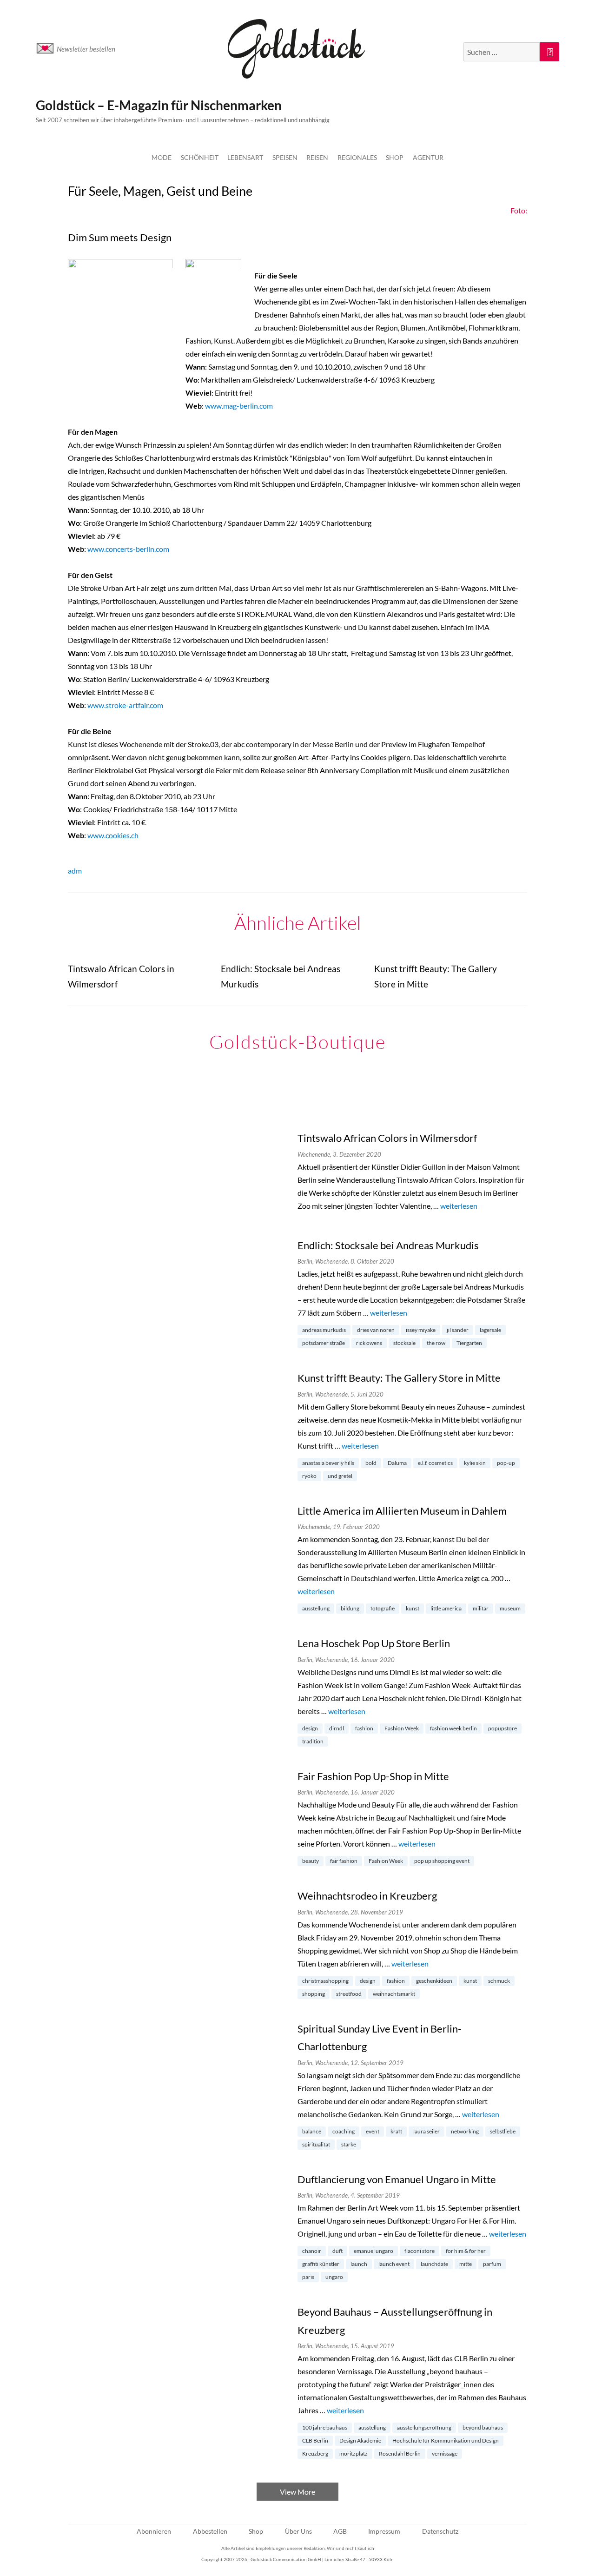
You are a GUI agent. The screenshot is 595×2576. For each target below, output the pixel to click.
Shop (395, 157)
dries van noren (376, 1330)
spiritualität (316, 2144)
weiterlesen (459, 1206)
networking (465, 2131)
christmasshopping (325, 1981)
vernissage (445, 2453)
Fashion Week (402, 1728)
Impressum (384, 2531)
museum (510, 1608)
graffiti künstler (321, 2264)
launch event (394, 2264)
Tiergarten (469, 1343)
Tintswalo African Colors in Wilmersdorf (387, 1138)
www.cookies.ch (113, 835)
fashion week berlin (453, 1728)
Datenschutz (440, 2531)
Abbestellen (210, 2531)
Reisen (317, 157)
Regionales (357, 157)
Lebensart (245, 157)
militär (481, 1608)
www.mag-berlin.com (239, 406)
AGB (340, 2531)
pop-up (506, 1463)
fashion (364, 1728)
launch (359, 2264)
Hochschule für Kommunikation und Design (446, 2440)
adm (75, 871)
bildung (350, 1608)
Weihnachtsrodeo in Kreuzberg (367, 1896)
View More (297, 2492)
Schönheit (200, 157)
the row (436, 1343)
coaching (344, 2131)
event (373, 2131)
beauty (311, 1861)
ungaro (334, 2277)
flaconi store (420, 2251)
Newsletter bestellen (86, 49)
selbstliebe (503, 2131)
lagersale (490, 1330)
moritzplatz (354, 2453)
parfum (492, 2264)
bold (371, 1463)
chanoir (312, 2251)
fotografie (383, 1608)
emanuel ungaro (374, 2251)
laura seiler (426, 2131)
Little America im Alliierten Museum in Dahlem (402, 1511)
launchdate (434, 2264)
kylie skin (475, 1463)
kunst (413, 1608)
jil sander (458, 1330)
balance (312, 2131)
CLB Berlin (315, 2440)
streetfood (349, 1994)
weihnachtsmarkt (394, 1994)
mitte (466, 2264)
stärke (349, 2144)
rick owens (369, 1343)
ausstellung (316, 1608)
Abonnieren (154, 2531)
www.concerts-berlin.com (128, 549)
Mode (162, 157)
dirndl (337, 1728)
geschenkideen (434, 1981)
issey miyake (421, 1330)
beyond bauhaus (483, 2427)
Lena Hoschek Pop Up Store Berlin (374, 1643)
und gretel (340, 1476)
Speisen (285, 157)
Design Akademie (360, 2440)
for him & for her (466, 2251)
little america (446, 1608)
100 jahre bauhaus (325, 2427)
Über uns (298, 2531)
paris (308, 2277)
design (310, 1728)
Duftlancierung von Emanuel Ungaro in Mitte (397, 2179)
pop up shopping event (442, 1861)
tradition (313, 1741)
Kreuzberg (315, 2453)
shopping (314, 1994)
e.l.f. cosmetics (435, 1463)
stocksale (404, 1343)
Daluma (397, 1463)
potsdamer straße (324, 1343)
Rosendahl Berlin (400, 2453)
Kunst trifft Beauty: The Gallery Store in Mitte (399, 1378)
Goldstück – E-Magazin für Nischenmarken (159, 105)
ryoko (309, 1476)
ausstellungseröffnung (424, 2427)
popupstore (502, 1728)
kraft (396, 2131)
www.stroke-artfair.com (125, 705)
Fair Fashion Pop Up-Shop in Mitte (373, 1776)
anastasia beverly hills (328, 1463)
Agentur (428, 157)
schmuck (499, 1981)
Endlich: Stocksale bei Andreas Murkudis (388, 1245)
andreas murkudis (324, 1330)
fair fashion (344, 1861)
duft (337, 2251)
